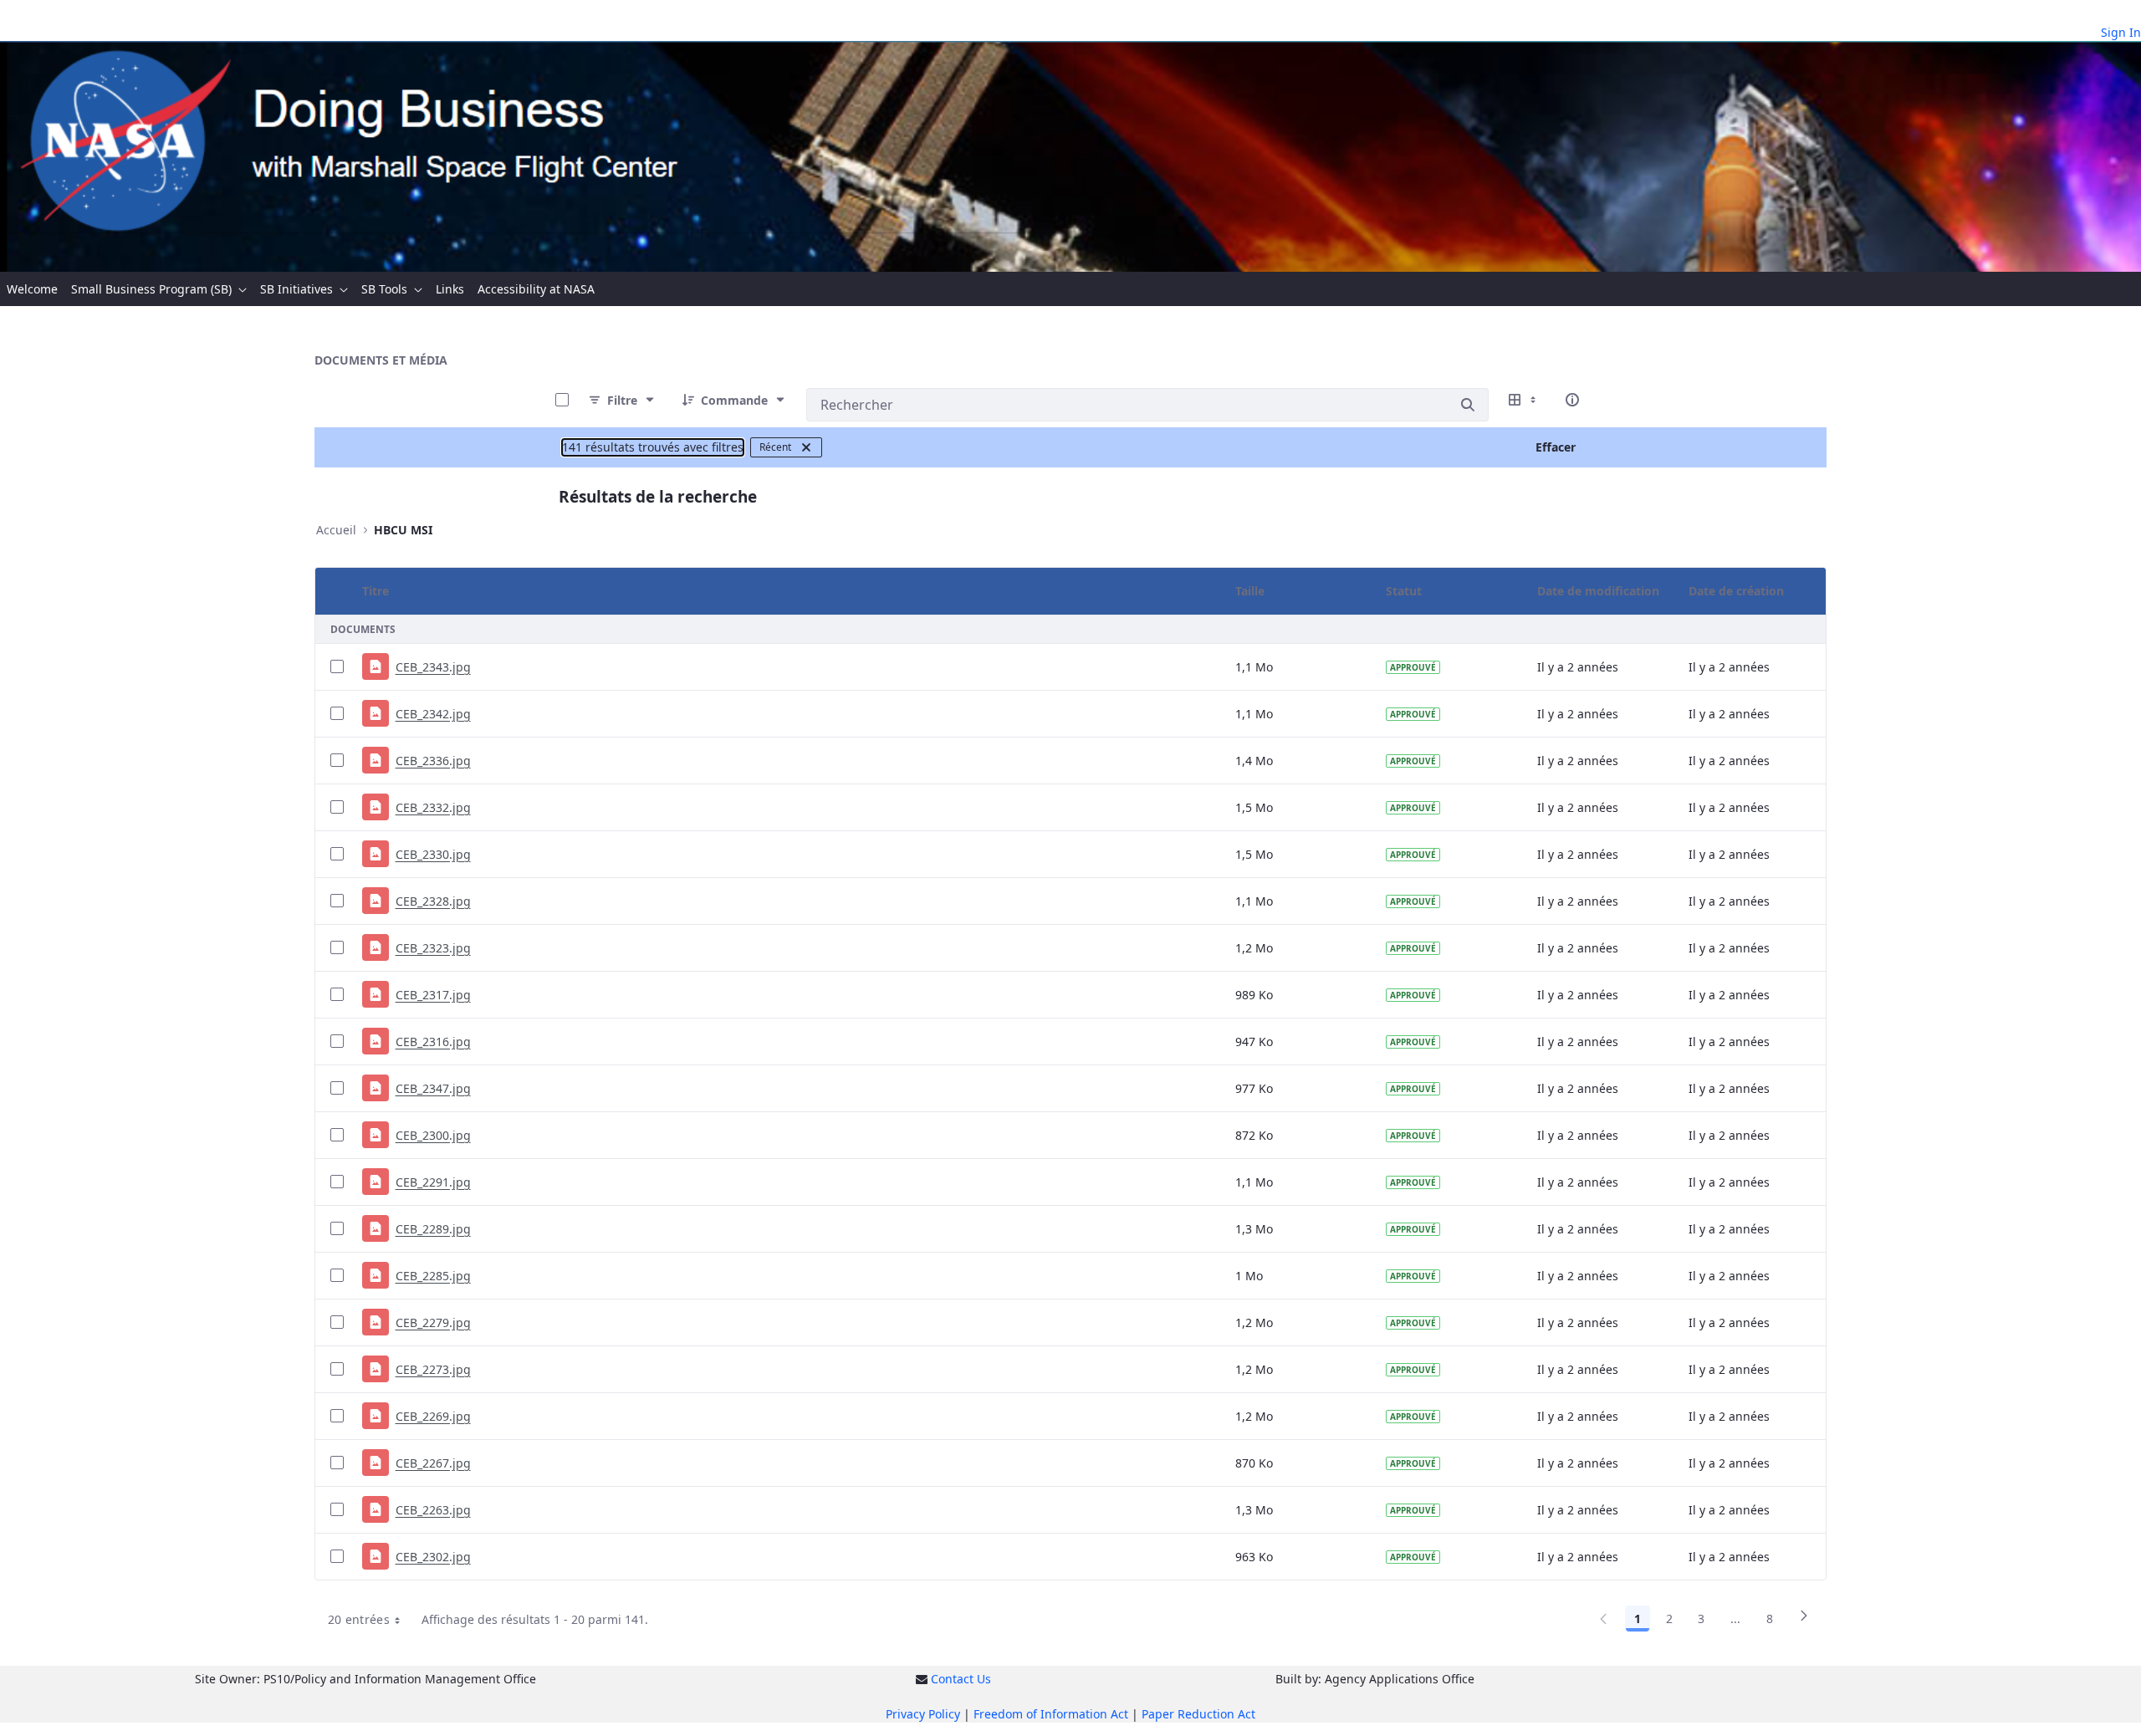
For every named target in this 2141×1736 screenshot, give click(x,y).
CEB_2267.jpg (433, 1463)
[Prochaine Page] (1804, 1621)
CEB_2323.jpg (433, 948)
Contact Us (961, 1679)
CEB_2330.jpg (433, 854)
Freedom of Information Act (1051, 1714)
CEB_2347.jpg (433, 1088)
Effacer (1556, 447)
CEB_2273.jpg (433, 1369)
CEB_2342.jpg (433, 714)
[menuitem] (32, 289)
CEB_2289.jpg (433, 1229)
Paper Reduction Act (1198, 1714)
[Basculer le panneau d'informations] (1572, 400)
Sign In (2121, 32)
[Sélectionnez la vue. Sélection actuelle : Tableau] (1524, 400)
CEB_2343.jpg (433, 667)
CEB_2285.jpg (433, 1276)
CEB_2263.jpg (433, 1510)
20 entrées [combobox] (359, 1619)
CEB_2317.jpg (433, 995)
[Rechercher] (1468, 405)
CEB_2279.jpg (433, 1322)
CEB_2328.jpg (433, 901)
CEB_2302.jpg (433, 1557)
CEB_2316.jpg (433, 1042)
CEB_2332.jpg (433, 807)
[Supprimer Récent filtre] (806, 447)
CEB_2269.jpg (433, 1416)
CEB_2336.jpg (433, 761)
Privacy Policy (923, 1714)
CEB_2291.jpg (433, 1182)
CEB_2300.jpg (433, 1135)
